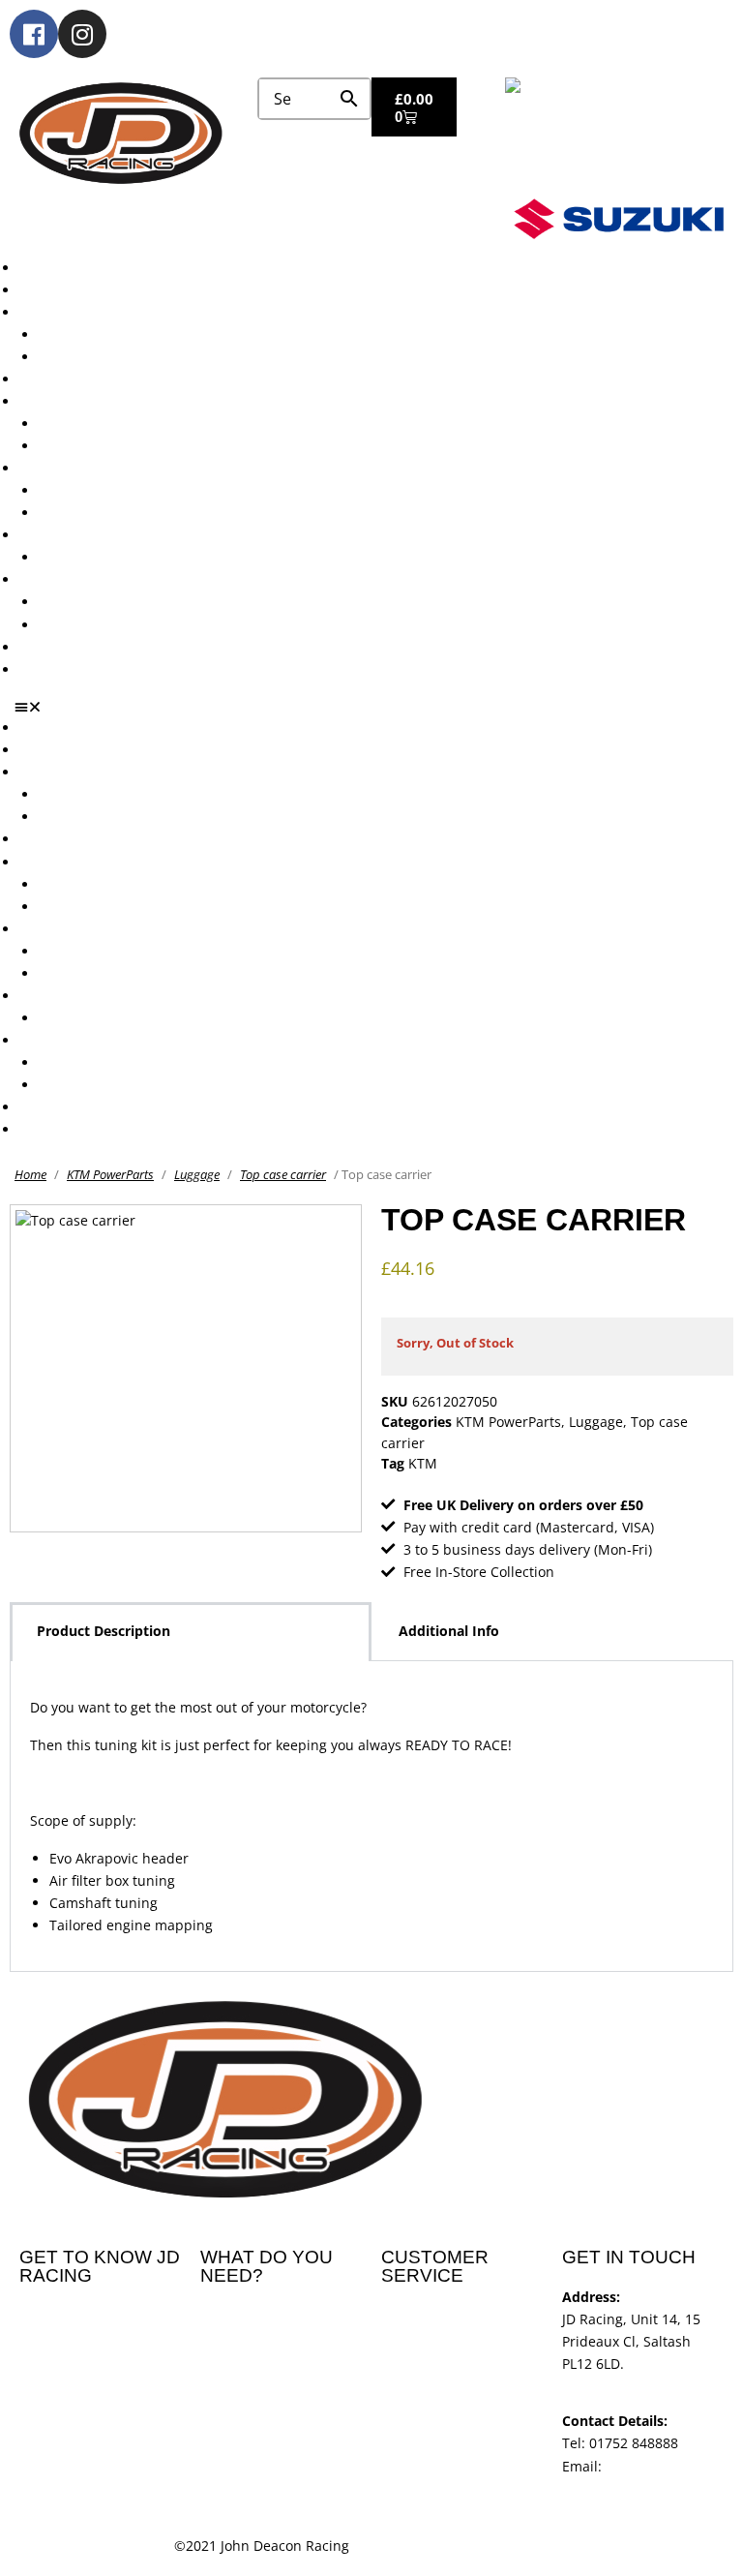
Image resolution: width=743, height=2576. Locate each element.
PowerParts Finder (78, 535)
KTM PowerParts (110, 1174)
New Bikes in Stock (80, 401)
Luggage (197, 1174)
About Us (49, 290)
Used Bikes (55, 379)
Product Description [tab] (104, 1631)
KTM (423, 1463)
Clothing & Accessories (93, 579)
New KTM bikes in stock (115, 424)
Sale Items (72, 625)
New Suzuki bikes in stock (122, 446)
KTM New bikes (89, 334)
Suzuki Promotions (99, 513)
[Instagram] (82, 34)
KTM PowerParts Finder (114, 557)
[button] (379, 707)
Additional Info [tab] (449, 1631)
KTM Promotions (92, 490)
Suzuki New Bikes (95, 357)
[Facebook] (34, 34)
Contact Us (54, 669)
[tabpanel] (371, 1817)
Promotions (56, 468)
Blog (33, 647)
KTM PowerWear (92, 602)
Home (30, 1174)
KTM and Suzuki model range (115, 312)
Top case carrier (283, 1174)
